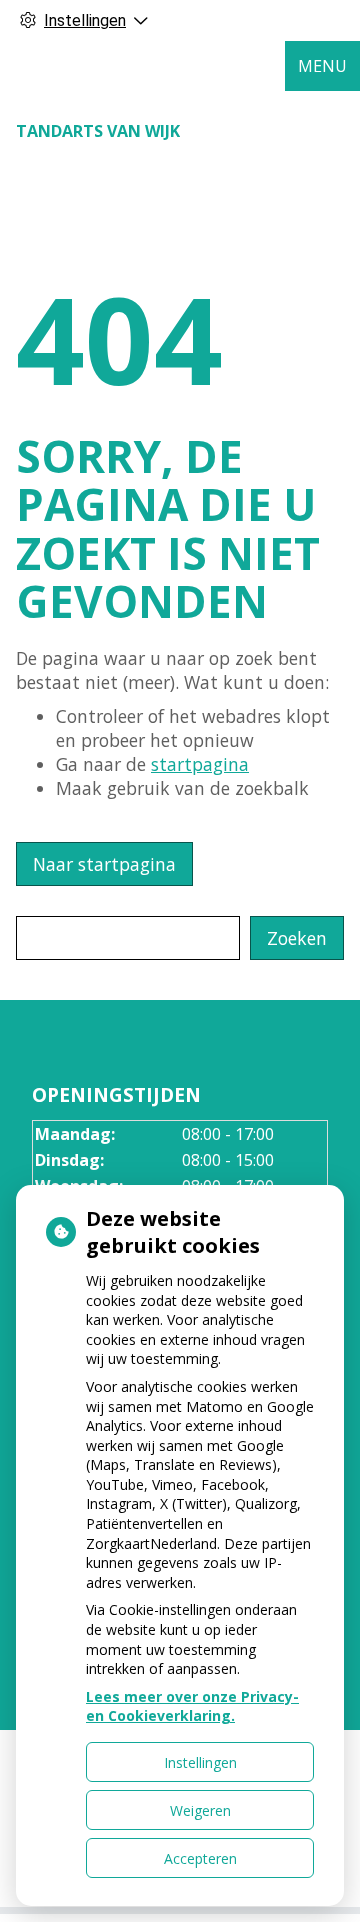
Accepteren (200, 1858)
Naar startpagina (104, 864)
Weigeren (200, 1810)
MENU (322, 66)
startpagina (200, 764)
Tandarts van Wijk (98, 131)
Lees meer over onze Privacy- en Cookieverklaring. (192, 1706)
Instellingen (200, 1762)
